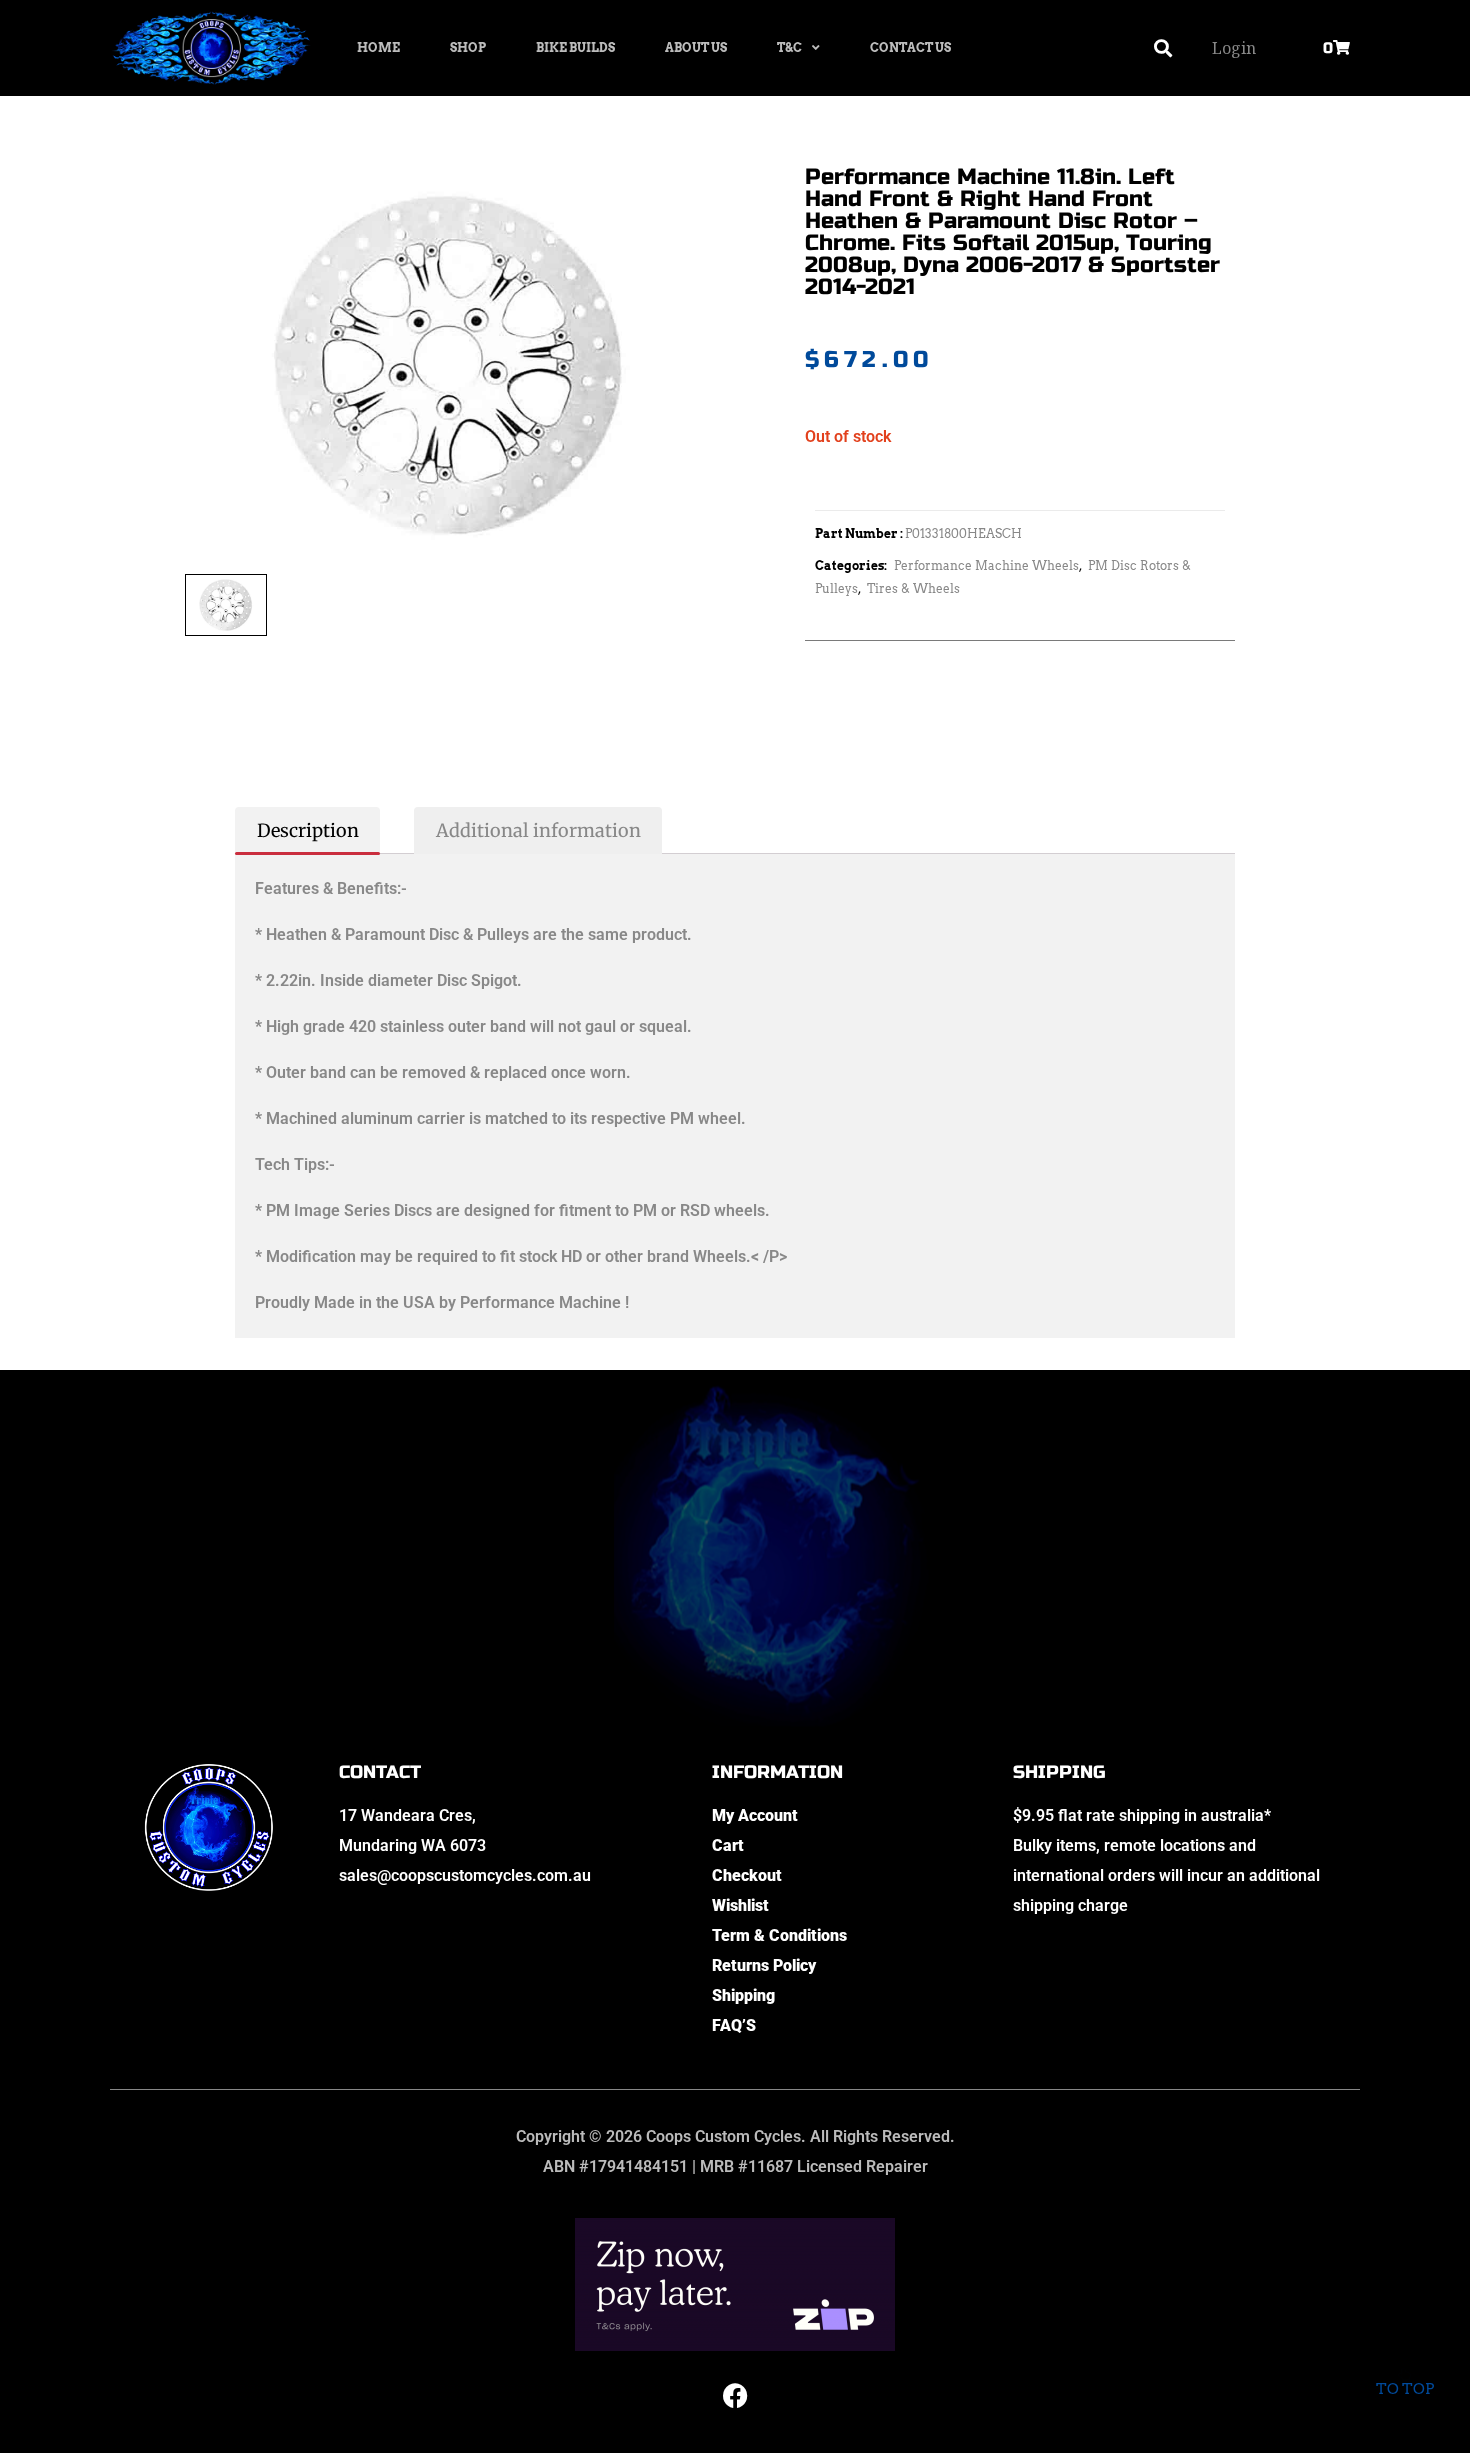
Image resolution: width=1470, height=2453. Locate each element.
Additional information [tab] (538, 830)
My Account (755, 1815)
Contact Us (910, 47)
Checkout (747, 1875)
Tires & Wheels (913, 588)
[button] (1163, 48)
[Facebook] (735, 2396)
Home (378, 47)
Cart (728, 1845)
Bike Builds (575, 47)
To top (1405, 2389)
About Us (696, 47)
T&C (789, 47)
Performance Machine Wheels (986, 565)
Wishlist (740, 1905)
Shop (468, 47)
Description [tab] (308, 830)
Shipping (743, 1995)
